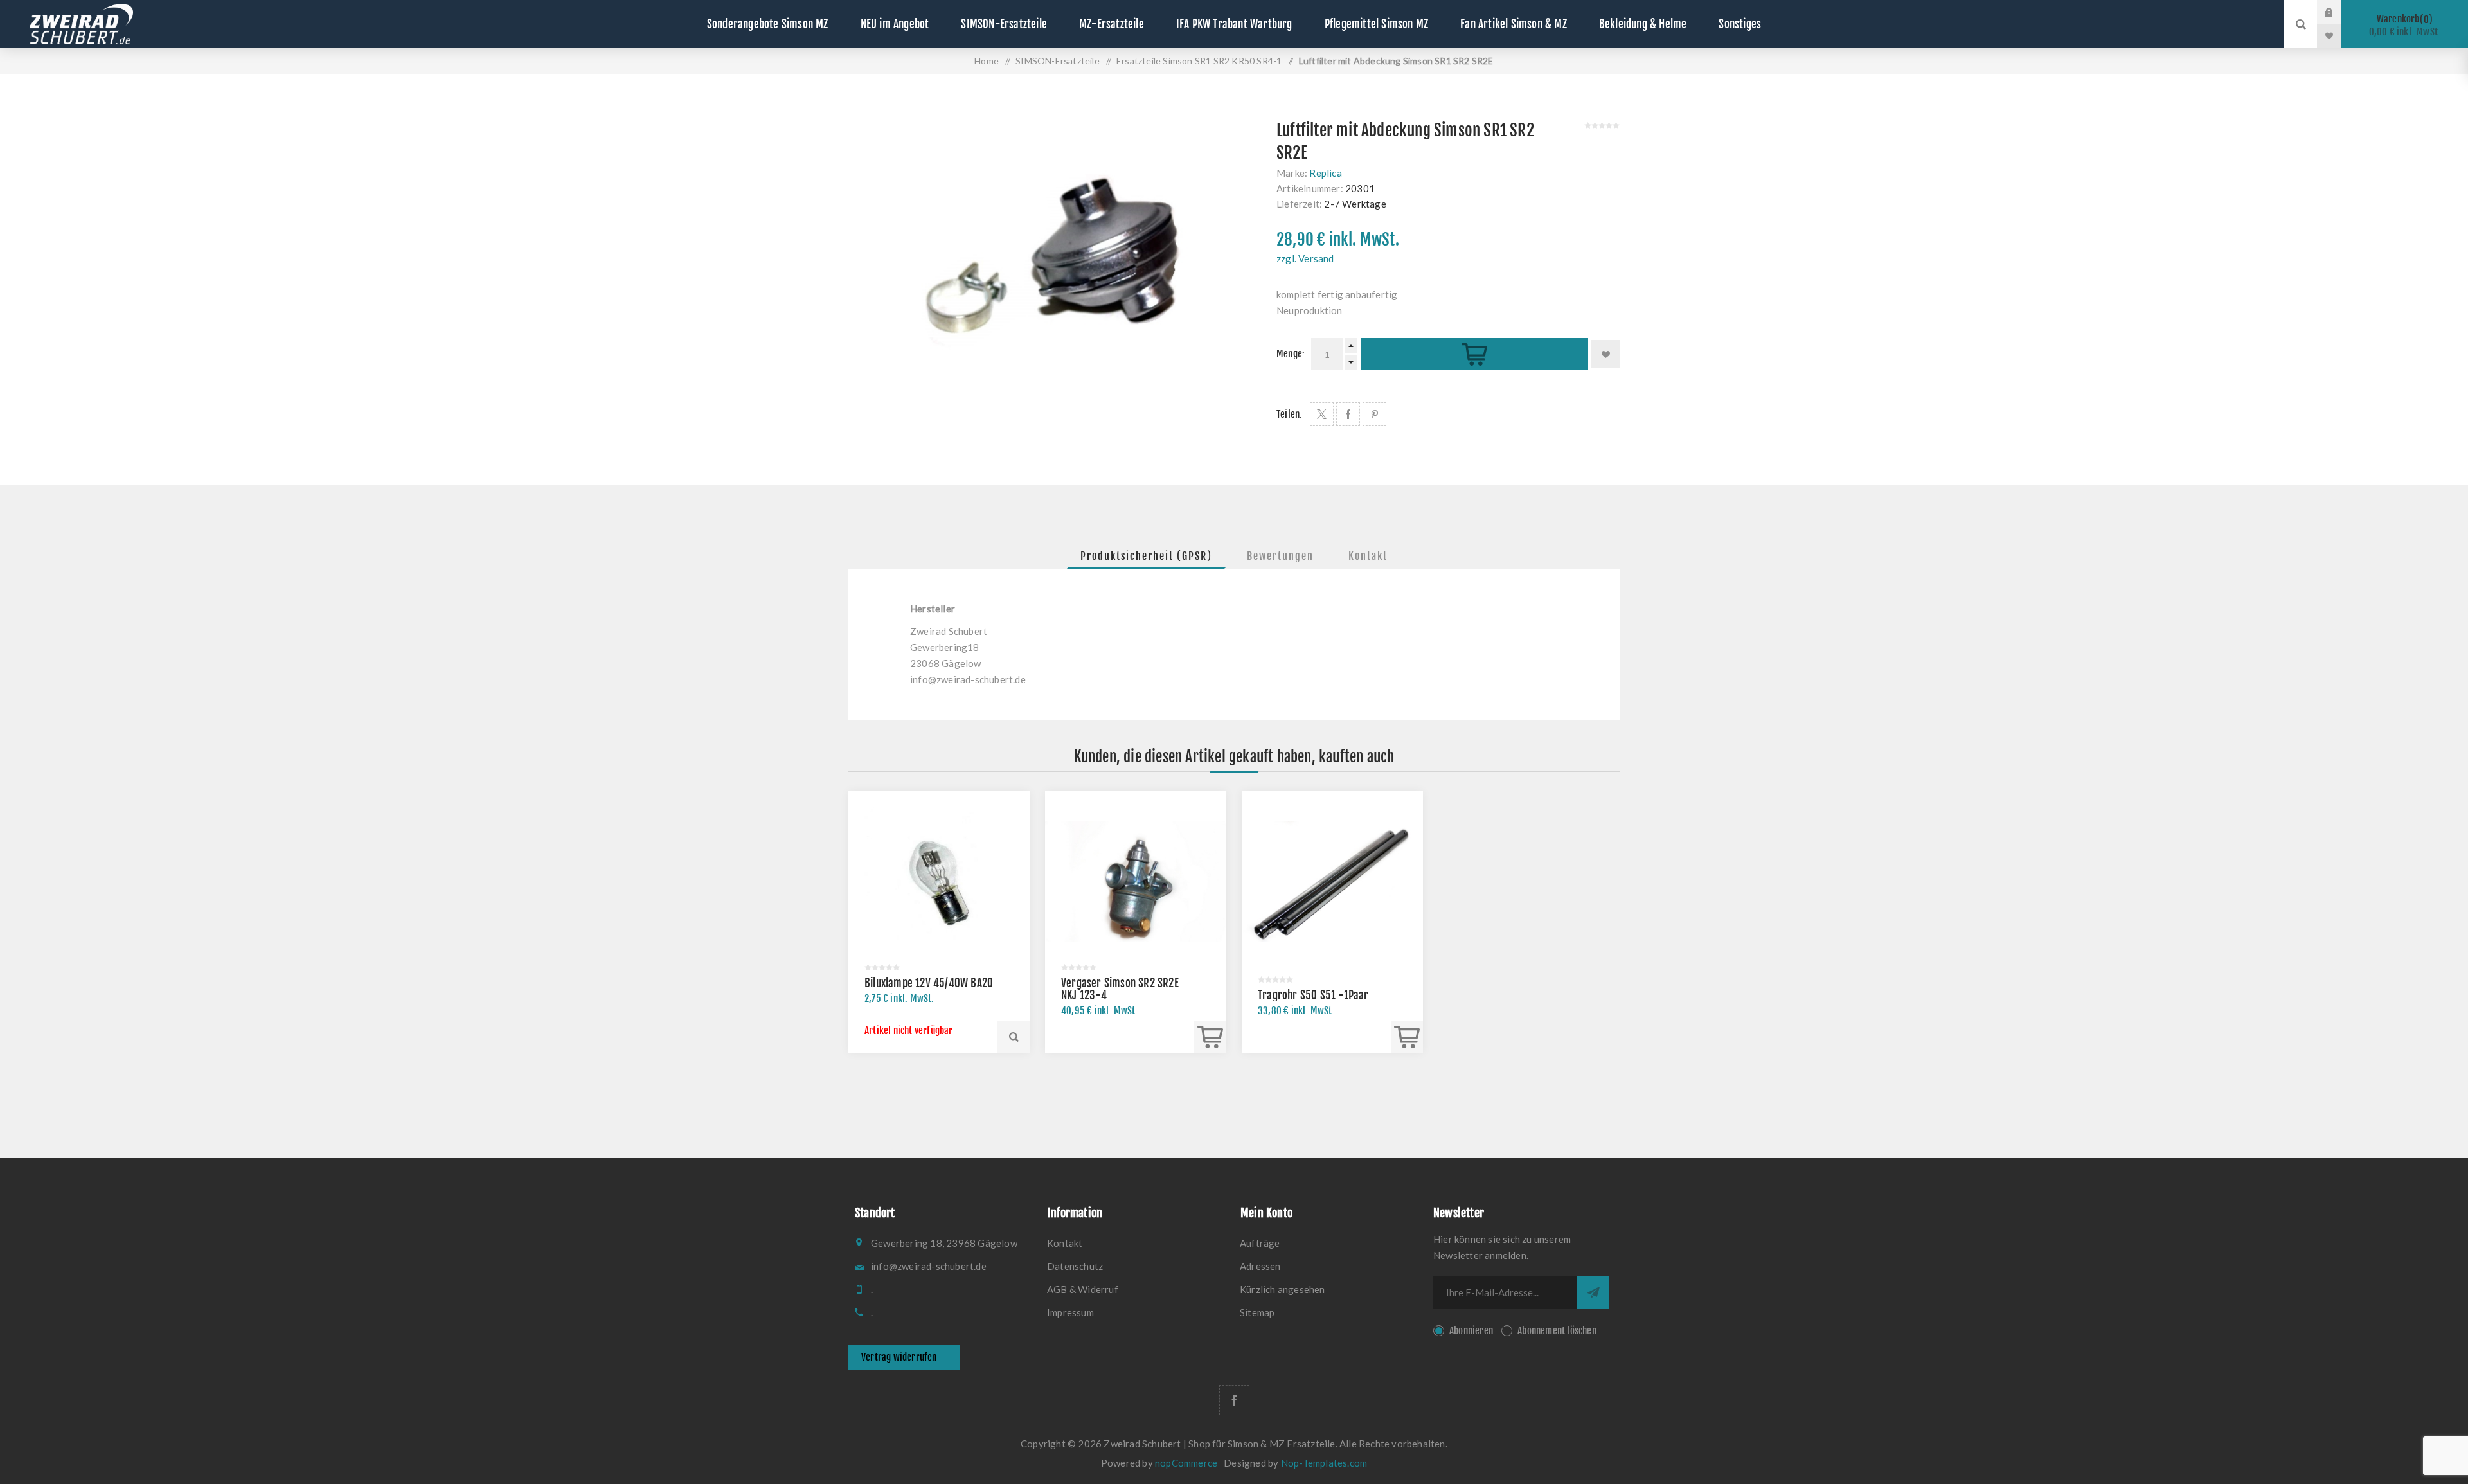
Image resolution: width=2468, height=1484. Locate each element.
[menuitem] (1138, 1243)
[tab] (1146, 556)
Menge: (1291, 354)
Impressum (1070, 1312)
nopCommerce (1186, 1463)
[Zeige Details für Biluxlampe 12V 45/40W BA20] (939, 882)
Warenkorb (2405, 25)
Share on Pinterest (1374, 414)
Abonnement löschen (1557, 1331)
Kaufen (1474, 354)
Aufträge (1260, 1243)
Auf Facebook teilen (1348, 414)
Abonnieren (1471, 1331)
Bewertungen (1280, 556)
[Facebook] (1234, 1400)
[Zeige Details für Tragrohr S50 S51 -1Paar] (1332, 882)
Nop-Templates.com (1324, 1463)
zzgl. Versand (1305, 258)
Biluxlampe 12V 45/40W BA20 (929, 983)
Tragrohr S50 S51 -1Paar (1313, 995)
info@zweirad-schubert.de (968, 679)
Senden (1593, 1292)
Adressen (1260, 1266)
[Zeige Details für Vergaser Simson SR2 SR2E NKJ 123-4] (1136, 882)
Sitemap (1257, 1312)
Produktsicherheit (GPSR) (1146, 556)
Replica (1325, 173)
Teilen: (1289, 414)
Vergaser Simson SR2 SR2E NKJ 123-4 (1120, 989)
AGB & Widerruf (1083, 1289)
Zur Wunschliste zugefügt (1605, 354)
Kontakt (1368, 556)
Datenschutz (1075, 1266)
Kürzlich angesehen (1283, 1289)
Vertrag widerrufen (899, 1357)
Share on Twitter (1322, 414)
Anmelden (2339, 12)
